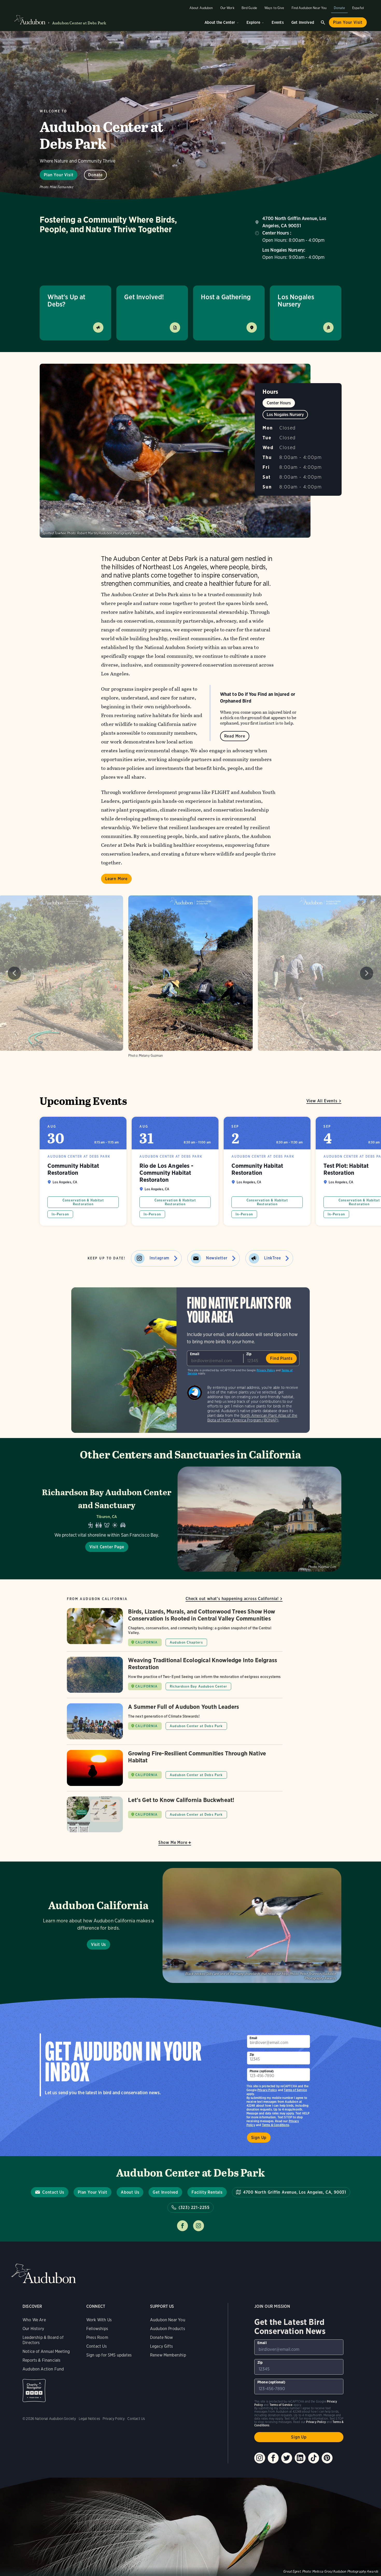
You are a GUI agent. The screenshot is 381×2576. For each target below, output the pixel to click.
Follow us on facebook (182, 2226)
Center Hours (279, 403)
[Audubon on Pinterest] (327, 2458)
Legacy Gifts (161, 2346)
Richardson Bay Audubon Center (198, 1686)
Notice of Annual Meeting (46, 2351)
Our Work (227, 8)
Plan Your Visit (348, 22)
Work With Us (99, 2320)
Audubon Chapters (186, 1642)
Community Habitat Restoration (83, 1171)
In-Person (60, 1214)
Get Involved (303, 22)
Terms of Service (295, 2090)
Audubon (44, 2274)
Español (358, 8)
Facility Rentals (207, 2192)
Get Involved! (144, 297)
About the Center (220, 22)
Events (278, 22)
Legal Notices (89, 2419)
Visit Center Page (107, 1547)
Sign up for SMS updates (109, 2355)
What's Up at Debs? (66, 300)
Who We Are (34, 2320)
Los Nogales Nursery (296, 300)
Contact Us (53, 2192)
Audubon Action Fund (43, 2369)
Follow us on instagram (199, 2226)
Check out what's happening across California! (232, 1599)
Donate (339, 8)
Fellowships (97, 2329)
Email (195, 1354)
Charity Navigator (34, 2391)
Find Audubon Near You (309, 8)
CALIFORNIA (146, 1642)
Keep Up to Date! (107, 1258)
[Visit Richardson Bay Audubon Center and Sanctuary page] (190, 1519)
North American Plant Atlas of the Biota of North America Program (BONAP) (252, 1418)
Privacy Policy (266, 1370)
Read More (235, 736)
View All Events (322, 1101)
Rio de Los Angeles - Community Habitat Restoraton (175, 1171)
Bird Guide (249, 8)
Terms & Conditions (276, 2125)
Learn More (116, 879)
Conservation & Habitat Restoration (83, 1202)
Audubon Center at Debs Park (79, 23)
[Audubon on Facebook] (273, 2458)
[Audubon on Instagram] (260, 2458)
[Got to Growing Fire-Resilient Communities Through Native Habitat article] (175, 1771)
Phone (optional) (262, 2071)
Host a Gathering (226, 297)
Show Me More (173, 1842)
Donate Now (162, 2337)
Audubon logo (30, 20)
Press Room (97, 2337)
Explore (253, 22)
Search (323, 23)
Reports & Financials (42, 2360)
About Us (130, 2192)
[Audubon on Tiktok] (314, 2458)
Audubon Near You (168, 2320)
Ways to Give (274, 8)
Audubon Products (168, 2329)
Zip (249, 1354)
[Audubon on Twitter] (287, 2458)
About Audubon (201, 8)
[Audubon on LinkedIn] (300, 2458)
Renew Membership (168, 2355)
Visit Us (98, 1944)
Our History (33, 2329)
